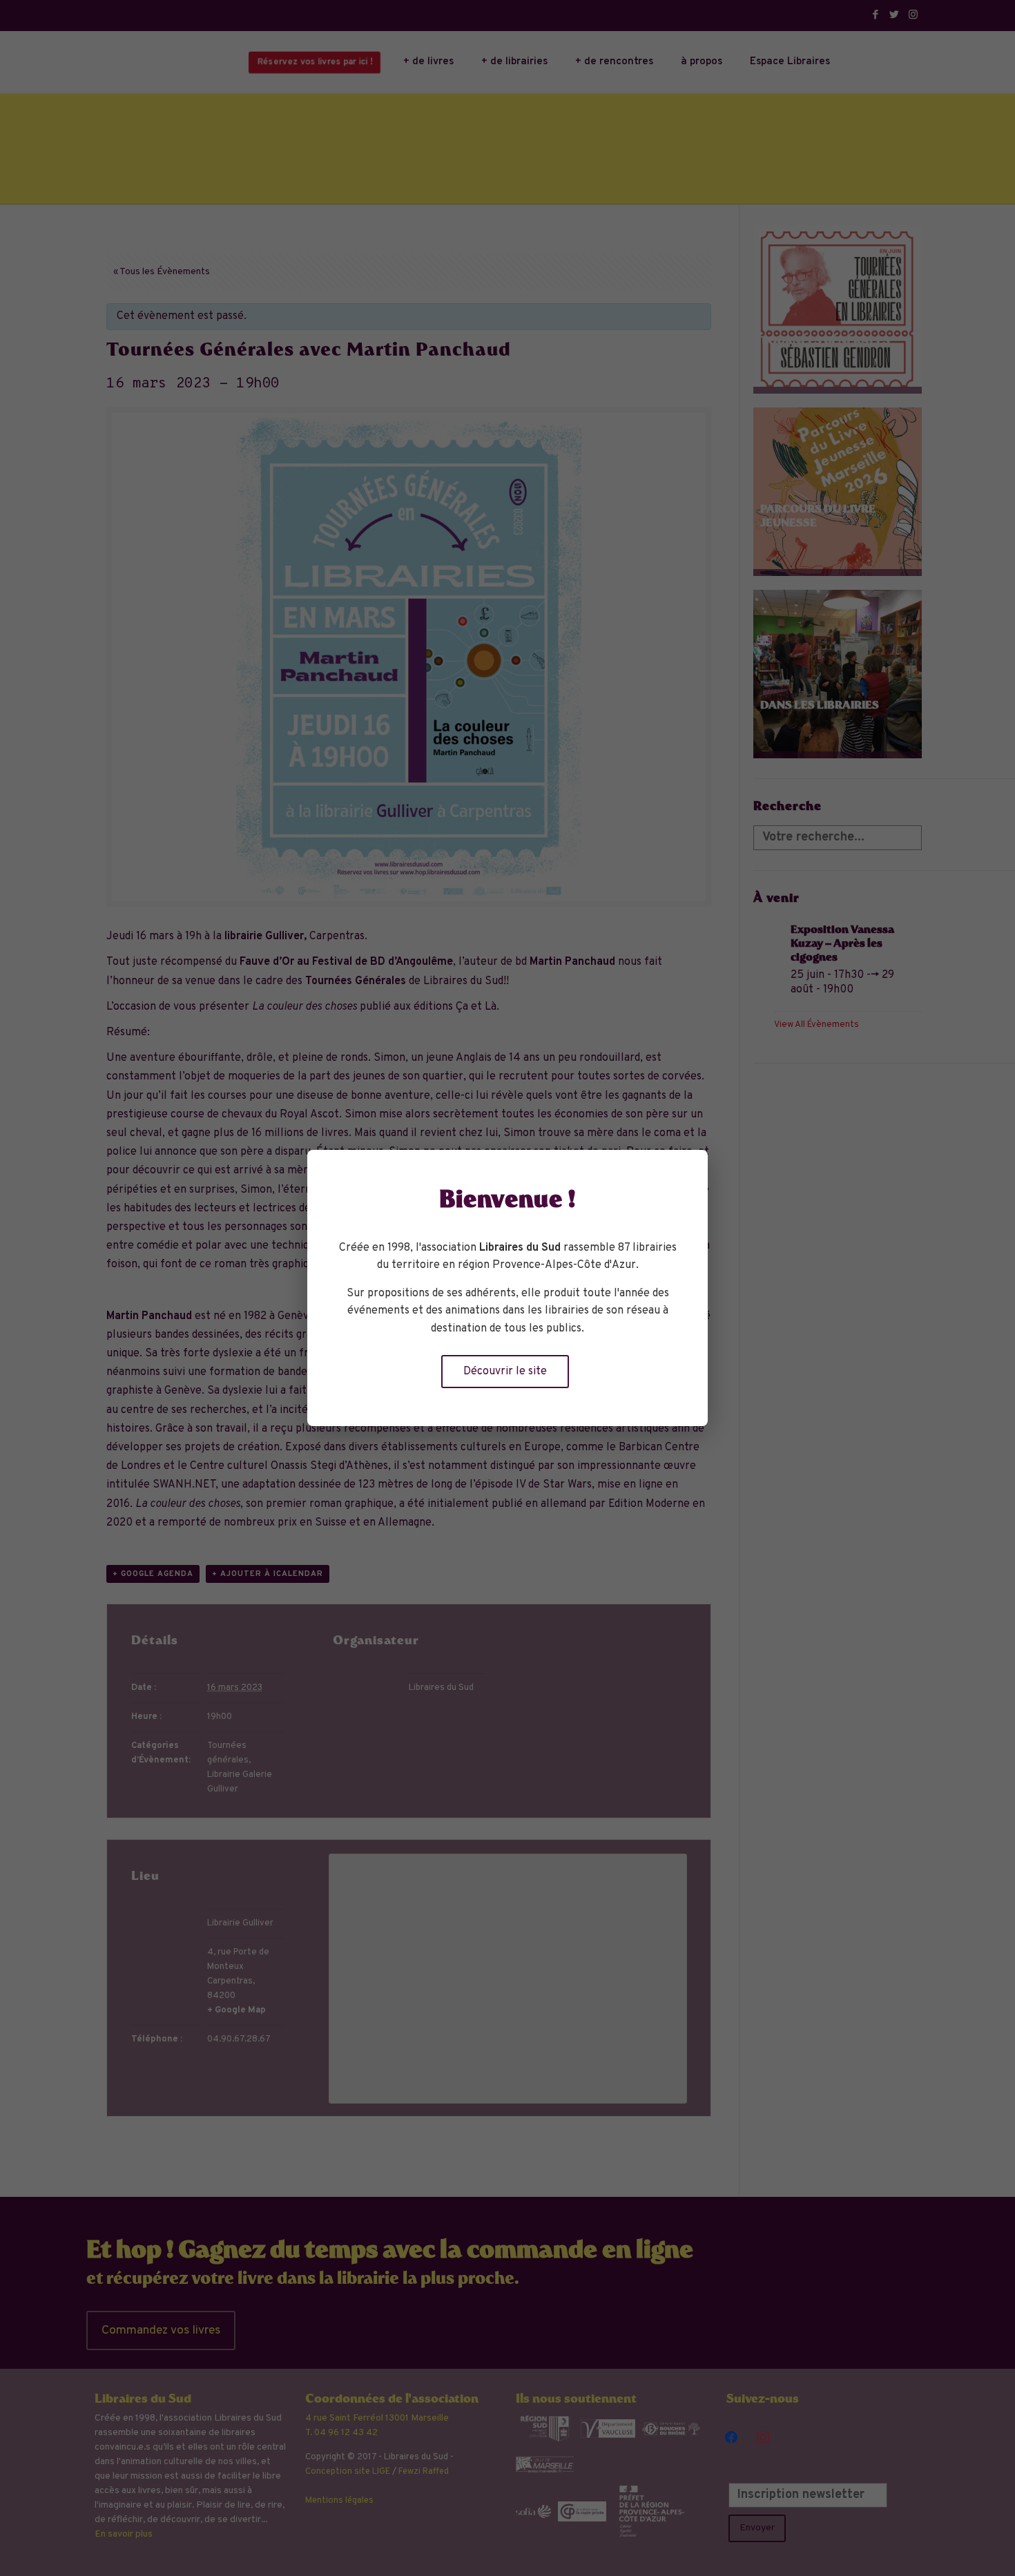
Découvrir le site (505, 1372)
